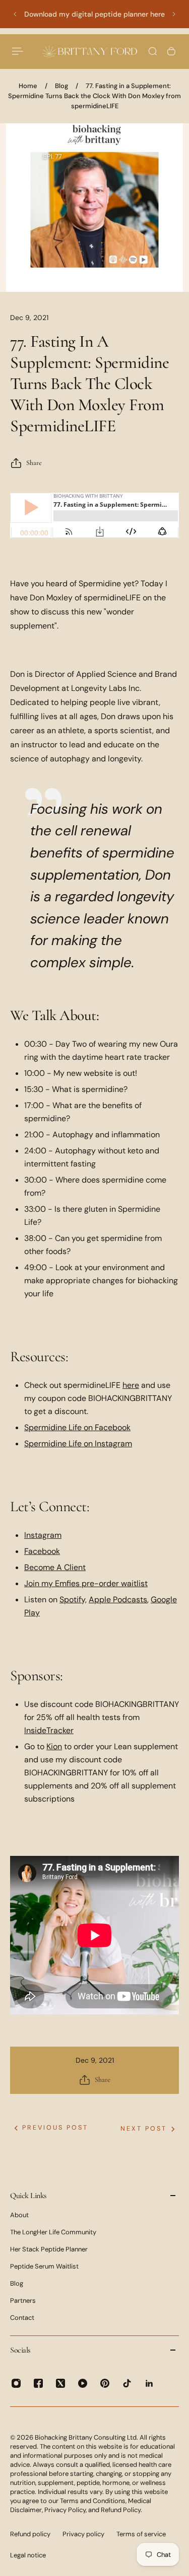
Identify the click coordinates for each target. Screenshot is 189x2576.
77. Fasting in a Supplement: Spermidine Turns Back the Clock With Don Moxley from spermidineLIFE (94, 96)
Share (34, 463)
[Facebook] (38, 2383)
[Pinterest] (105, 2383)
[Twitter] (60, 2383)
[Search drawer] (153, 51)
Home (28, 86)
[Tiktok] (127, 2383)
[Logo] (90, 51)
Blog (61, 86)
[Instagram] (16, 2383)
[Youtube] (83, 2383)
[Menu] (18, 51)
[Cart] (171, 51)
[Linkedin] (149, 2383)
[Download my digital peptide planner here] (94, 14)
